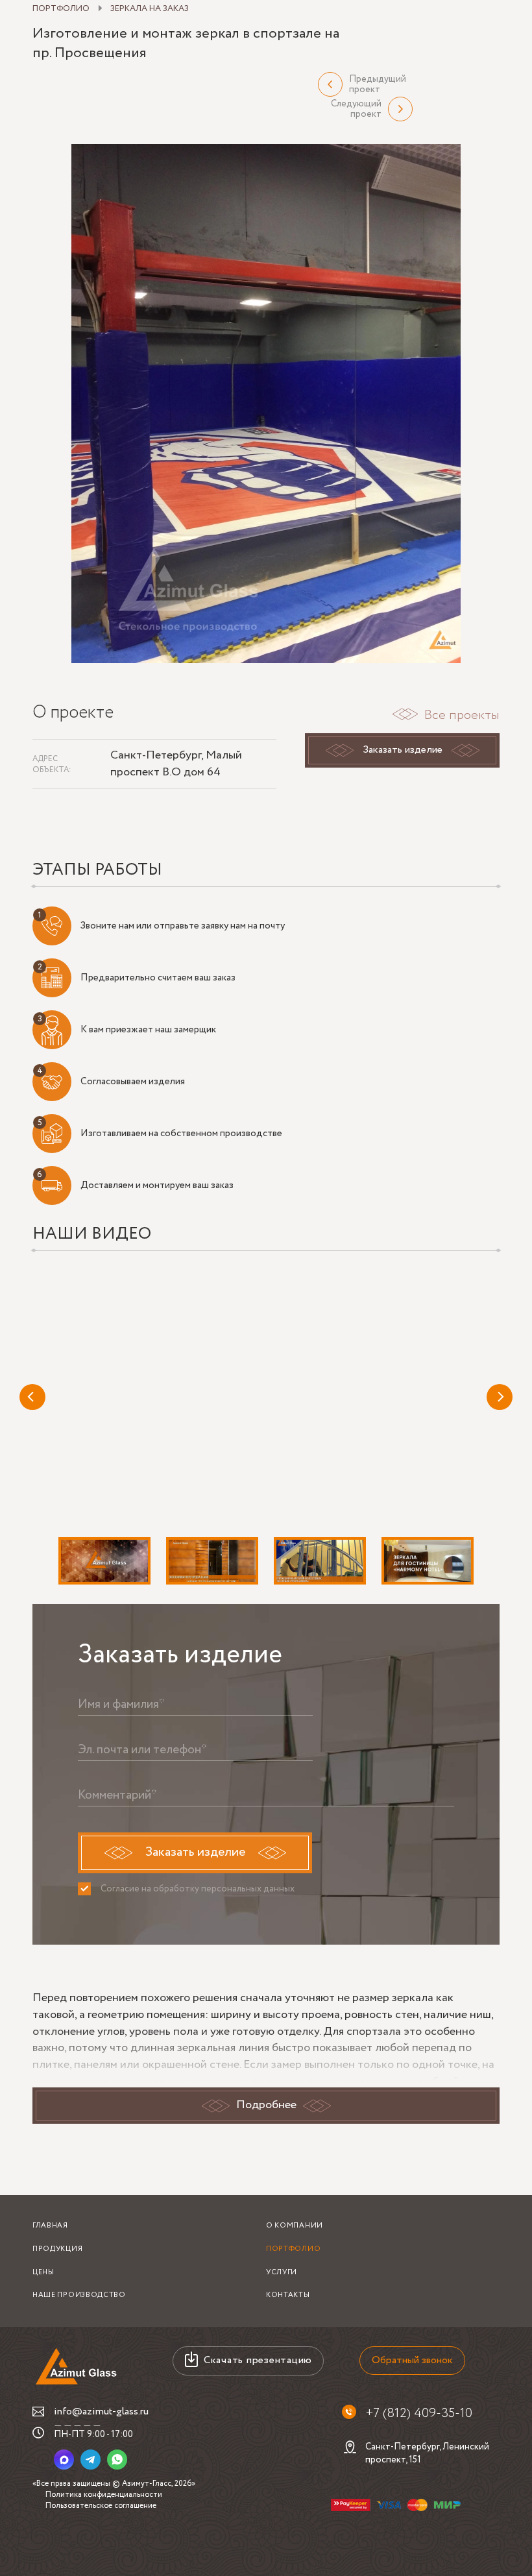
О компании (295, 2226)
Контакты (288, 2295)
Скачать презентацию (258, 2360)
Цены (43, 2272)
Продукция (57, 2249)
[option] (266, 404)
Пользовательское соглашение (101, 2506)
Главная (50, 2226)
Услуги (282, 2272)
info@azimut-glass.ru (101, 2412)
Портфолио (293, 2249)
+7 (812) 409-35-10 (419, 2414)
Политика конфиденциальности (104, 2495)
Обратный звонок (412, 2360)
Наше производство (79, 2295)
